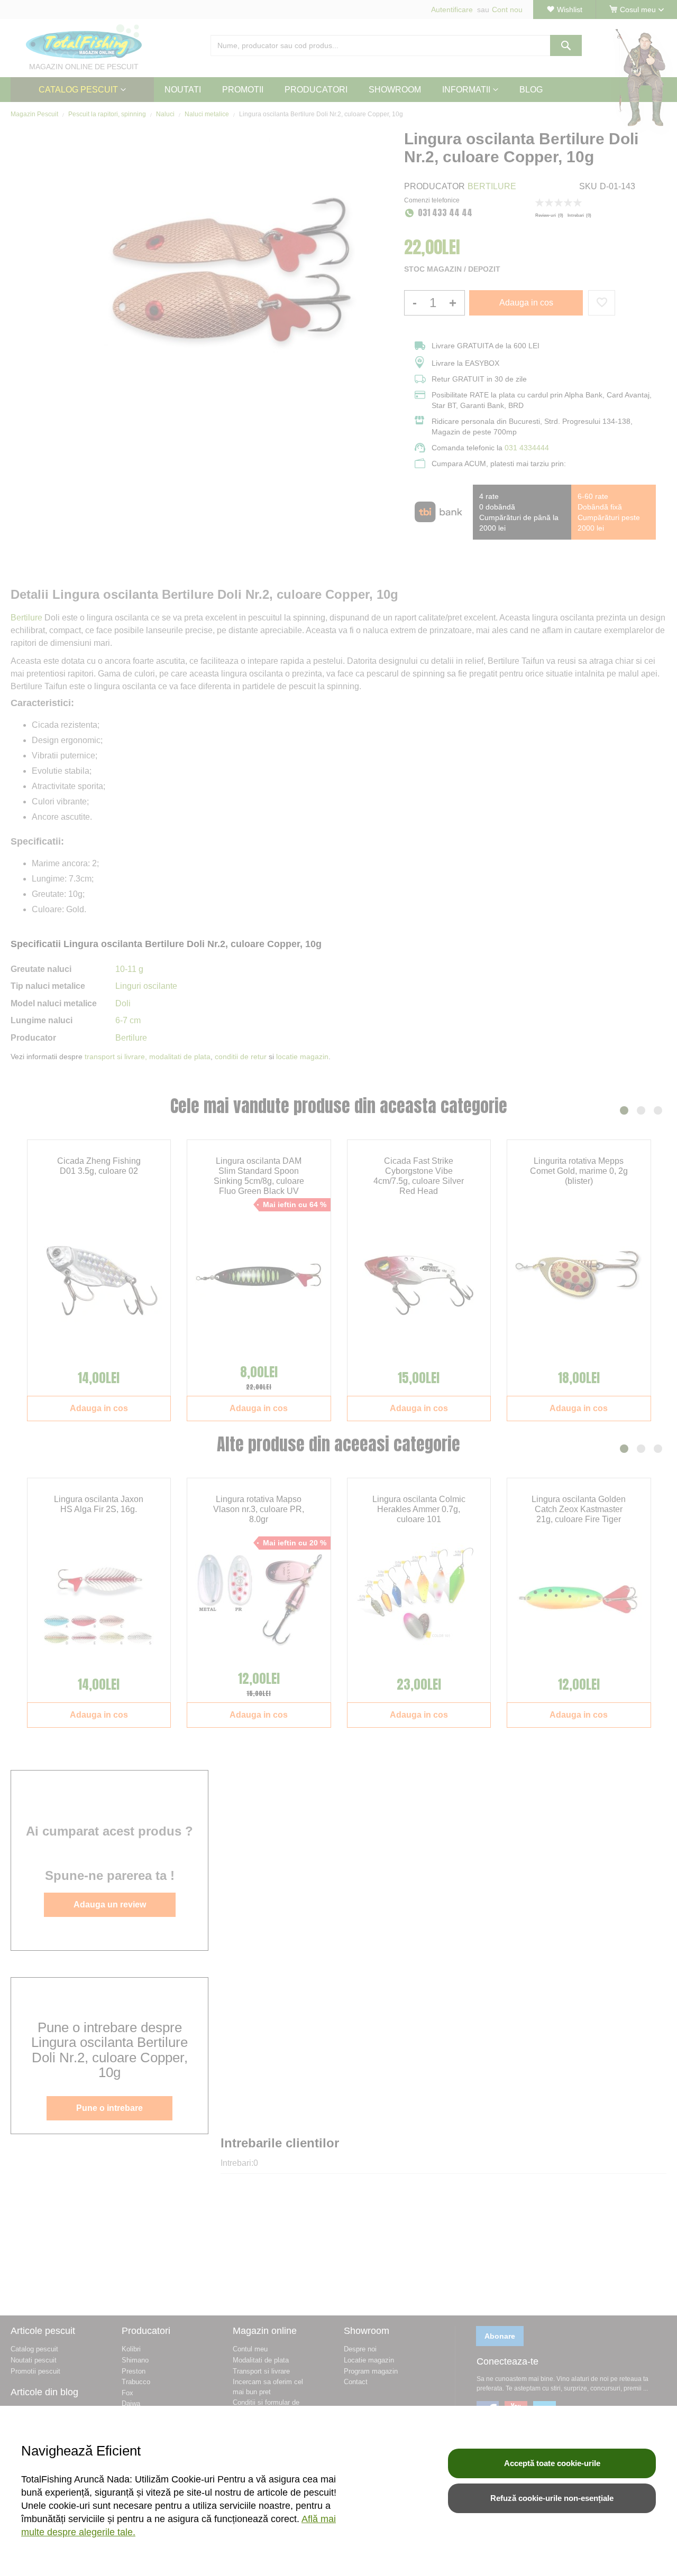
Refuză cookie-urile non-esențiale (552, 2498)
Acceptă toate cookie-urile (552, 2463)
